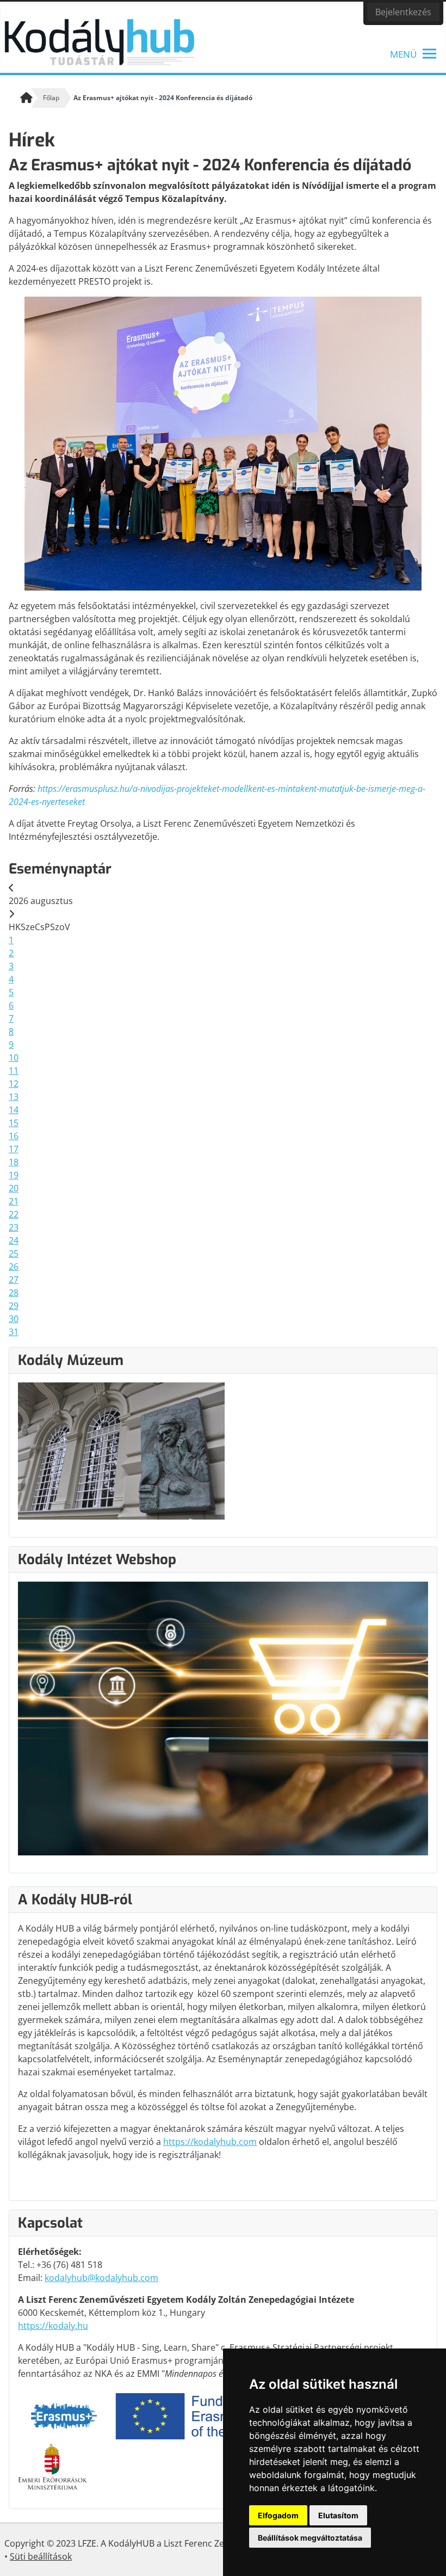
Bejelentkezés (403, 12)
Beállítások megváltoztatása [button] (310, 2538)
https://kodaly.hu (53, 2326)
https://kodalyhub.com (210, 2142)
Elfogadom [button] (278, 2515)
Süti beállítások (41, 2556)
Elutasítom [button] (338, 2515)
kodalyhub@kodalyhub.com (101, 2278)
